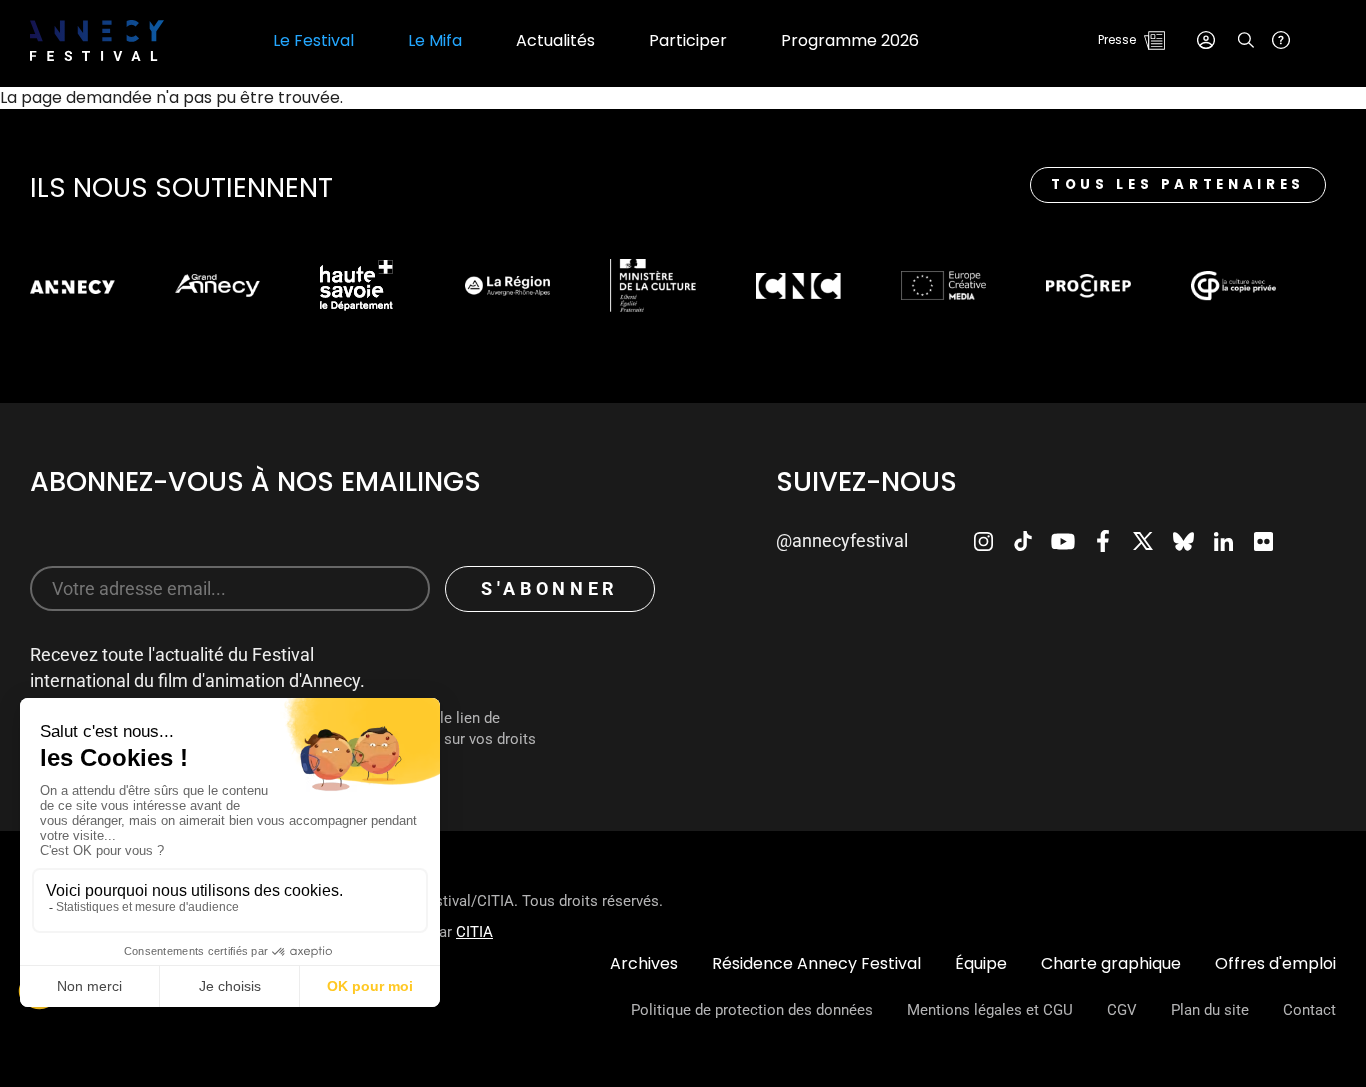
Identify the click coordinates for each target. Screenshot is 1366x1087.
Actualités (555, 41)
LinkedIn (1223, 541)
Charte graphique (1111, 963)
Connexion (1206, 40)
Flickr (1263, 541)
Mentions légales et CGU (990, 1010)
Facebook (1103, 541)
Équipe (981, 963)
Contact (1309, 1010)
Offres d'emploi (1275, 963)
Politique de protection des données (752, 1010)
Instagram (983, 541)
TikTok (1023, 541)
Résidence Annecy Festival (816, 963)
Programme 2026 (850, 41)
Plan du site (1210, 1010)
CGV (1122, 1010)
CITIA (474, 932)
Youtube (1063, 541)
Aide (1281, 40)
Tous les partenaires (1178, 184)
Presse (1117, 39)
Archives (644, 963)
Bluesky (1183, 541)
